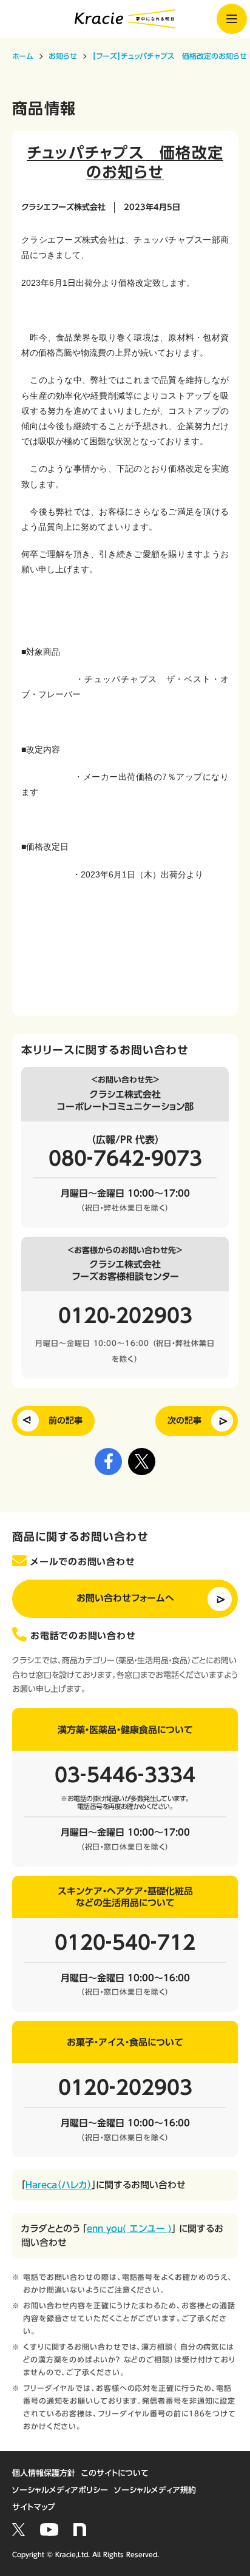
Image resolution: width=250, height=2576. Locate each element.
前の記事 (66, 1421)
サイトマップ (34, 2507)
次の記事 (184, 1421)
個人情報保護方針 (44, 2473)
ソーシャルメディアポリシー (60, 2490)
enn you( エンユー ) (129, 2229)
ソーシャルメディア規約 (155, 2490)
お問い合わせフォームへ (125, 1598)
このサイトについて (115, 2473)
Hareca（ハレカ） (59, 2185)
